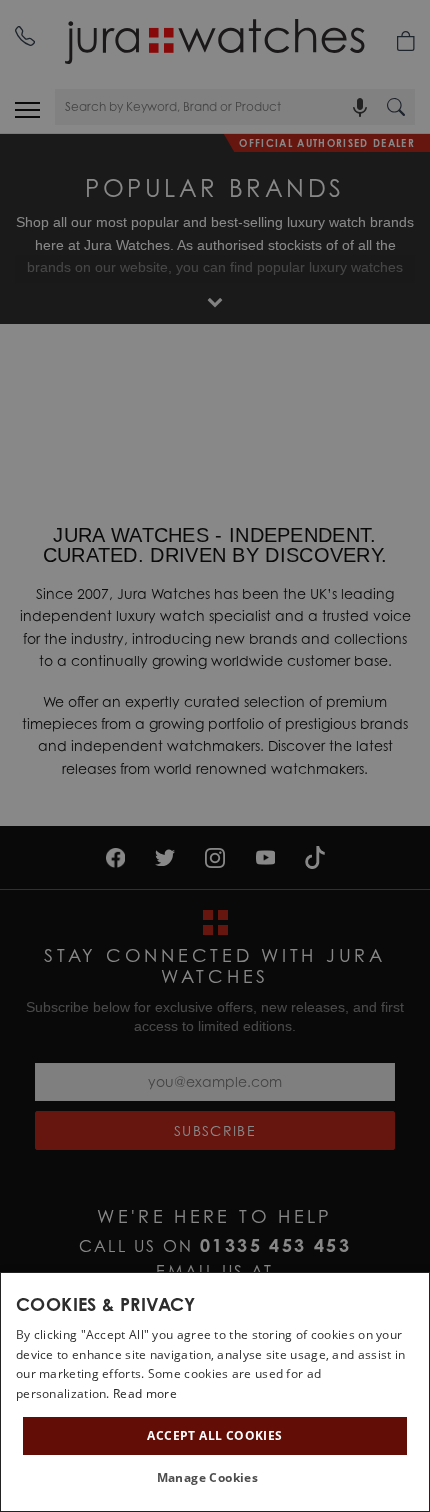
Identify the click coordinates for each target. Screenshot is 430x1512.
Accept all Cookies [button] (214, 1435)
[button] (215, 1478)
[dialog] (215, 1392)
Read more (145, 1393)
